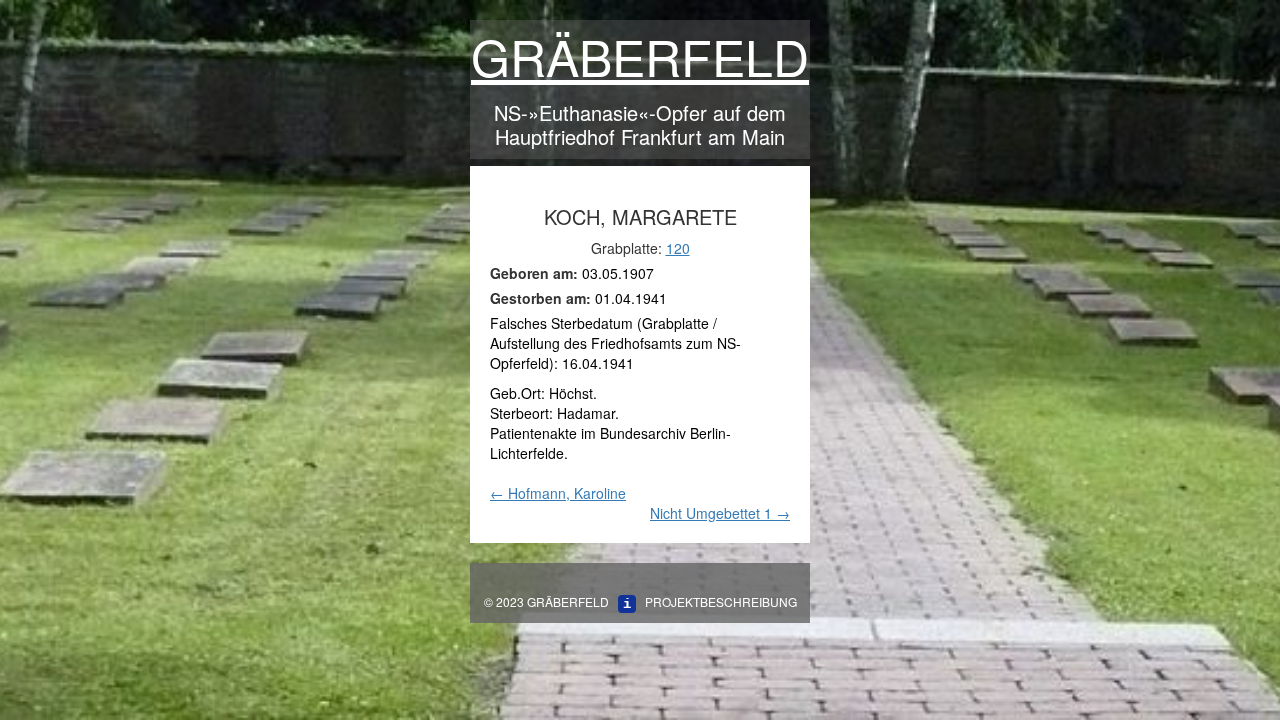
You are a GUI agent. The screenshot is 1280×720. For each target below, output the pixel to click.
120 (678, 248)
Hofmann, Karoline (558, 493)
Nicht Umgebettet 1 (720, 513)
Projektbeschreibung (721, 601)
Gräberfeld (640, 55)
